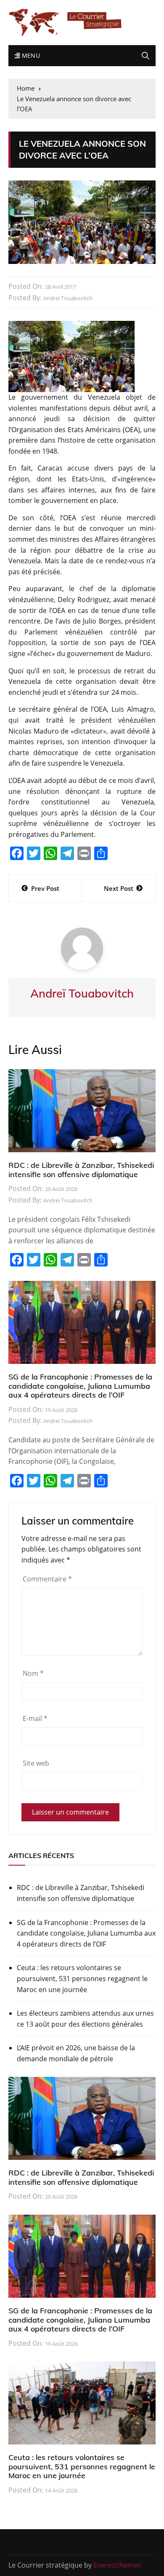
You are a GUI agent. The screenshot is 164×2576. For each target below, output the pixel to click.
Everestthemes (117, 2565)
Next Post (119, 888)
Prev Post (45, 888)
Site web (36, 1763)
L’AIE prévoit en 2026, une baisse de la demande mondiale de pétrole (76, 2053)
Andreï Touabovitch (68, 298)
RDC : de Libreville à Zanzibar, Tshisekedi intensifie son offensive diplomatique (81, 1170)
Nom (33, 1673)
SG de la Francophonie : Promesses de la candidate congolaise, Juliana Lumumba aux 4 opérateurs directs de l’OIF (80, 1386)
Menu (30, 55)
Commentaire (47, 1579)
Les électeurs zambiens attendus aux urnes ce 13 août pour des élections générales (85, 2019)
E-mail (35, 1718)
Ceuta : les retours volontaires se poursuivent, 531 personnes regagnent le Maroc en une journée (82, 1978)
